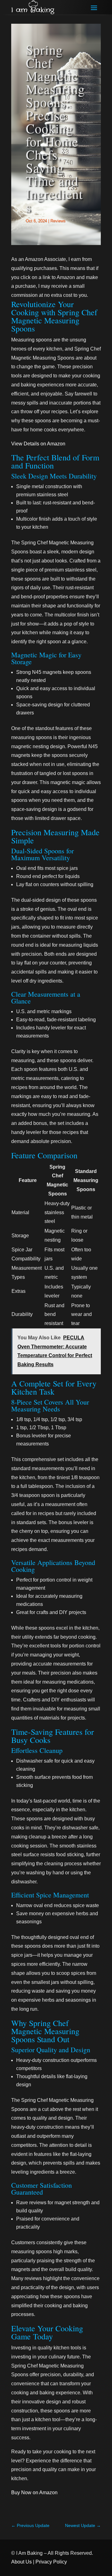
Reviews (58, 221)
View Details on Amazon (38, 444)
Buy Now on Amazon (34, 2493)
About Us (21, 2562)
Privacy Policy (51, 2562)
